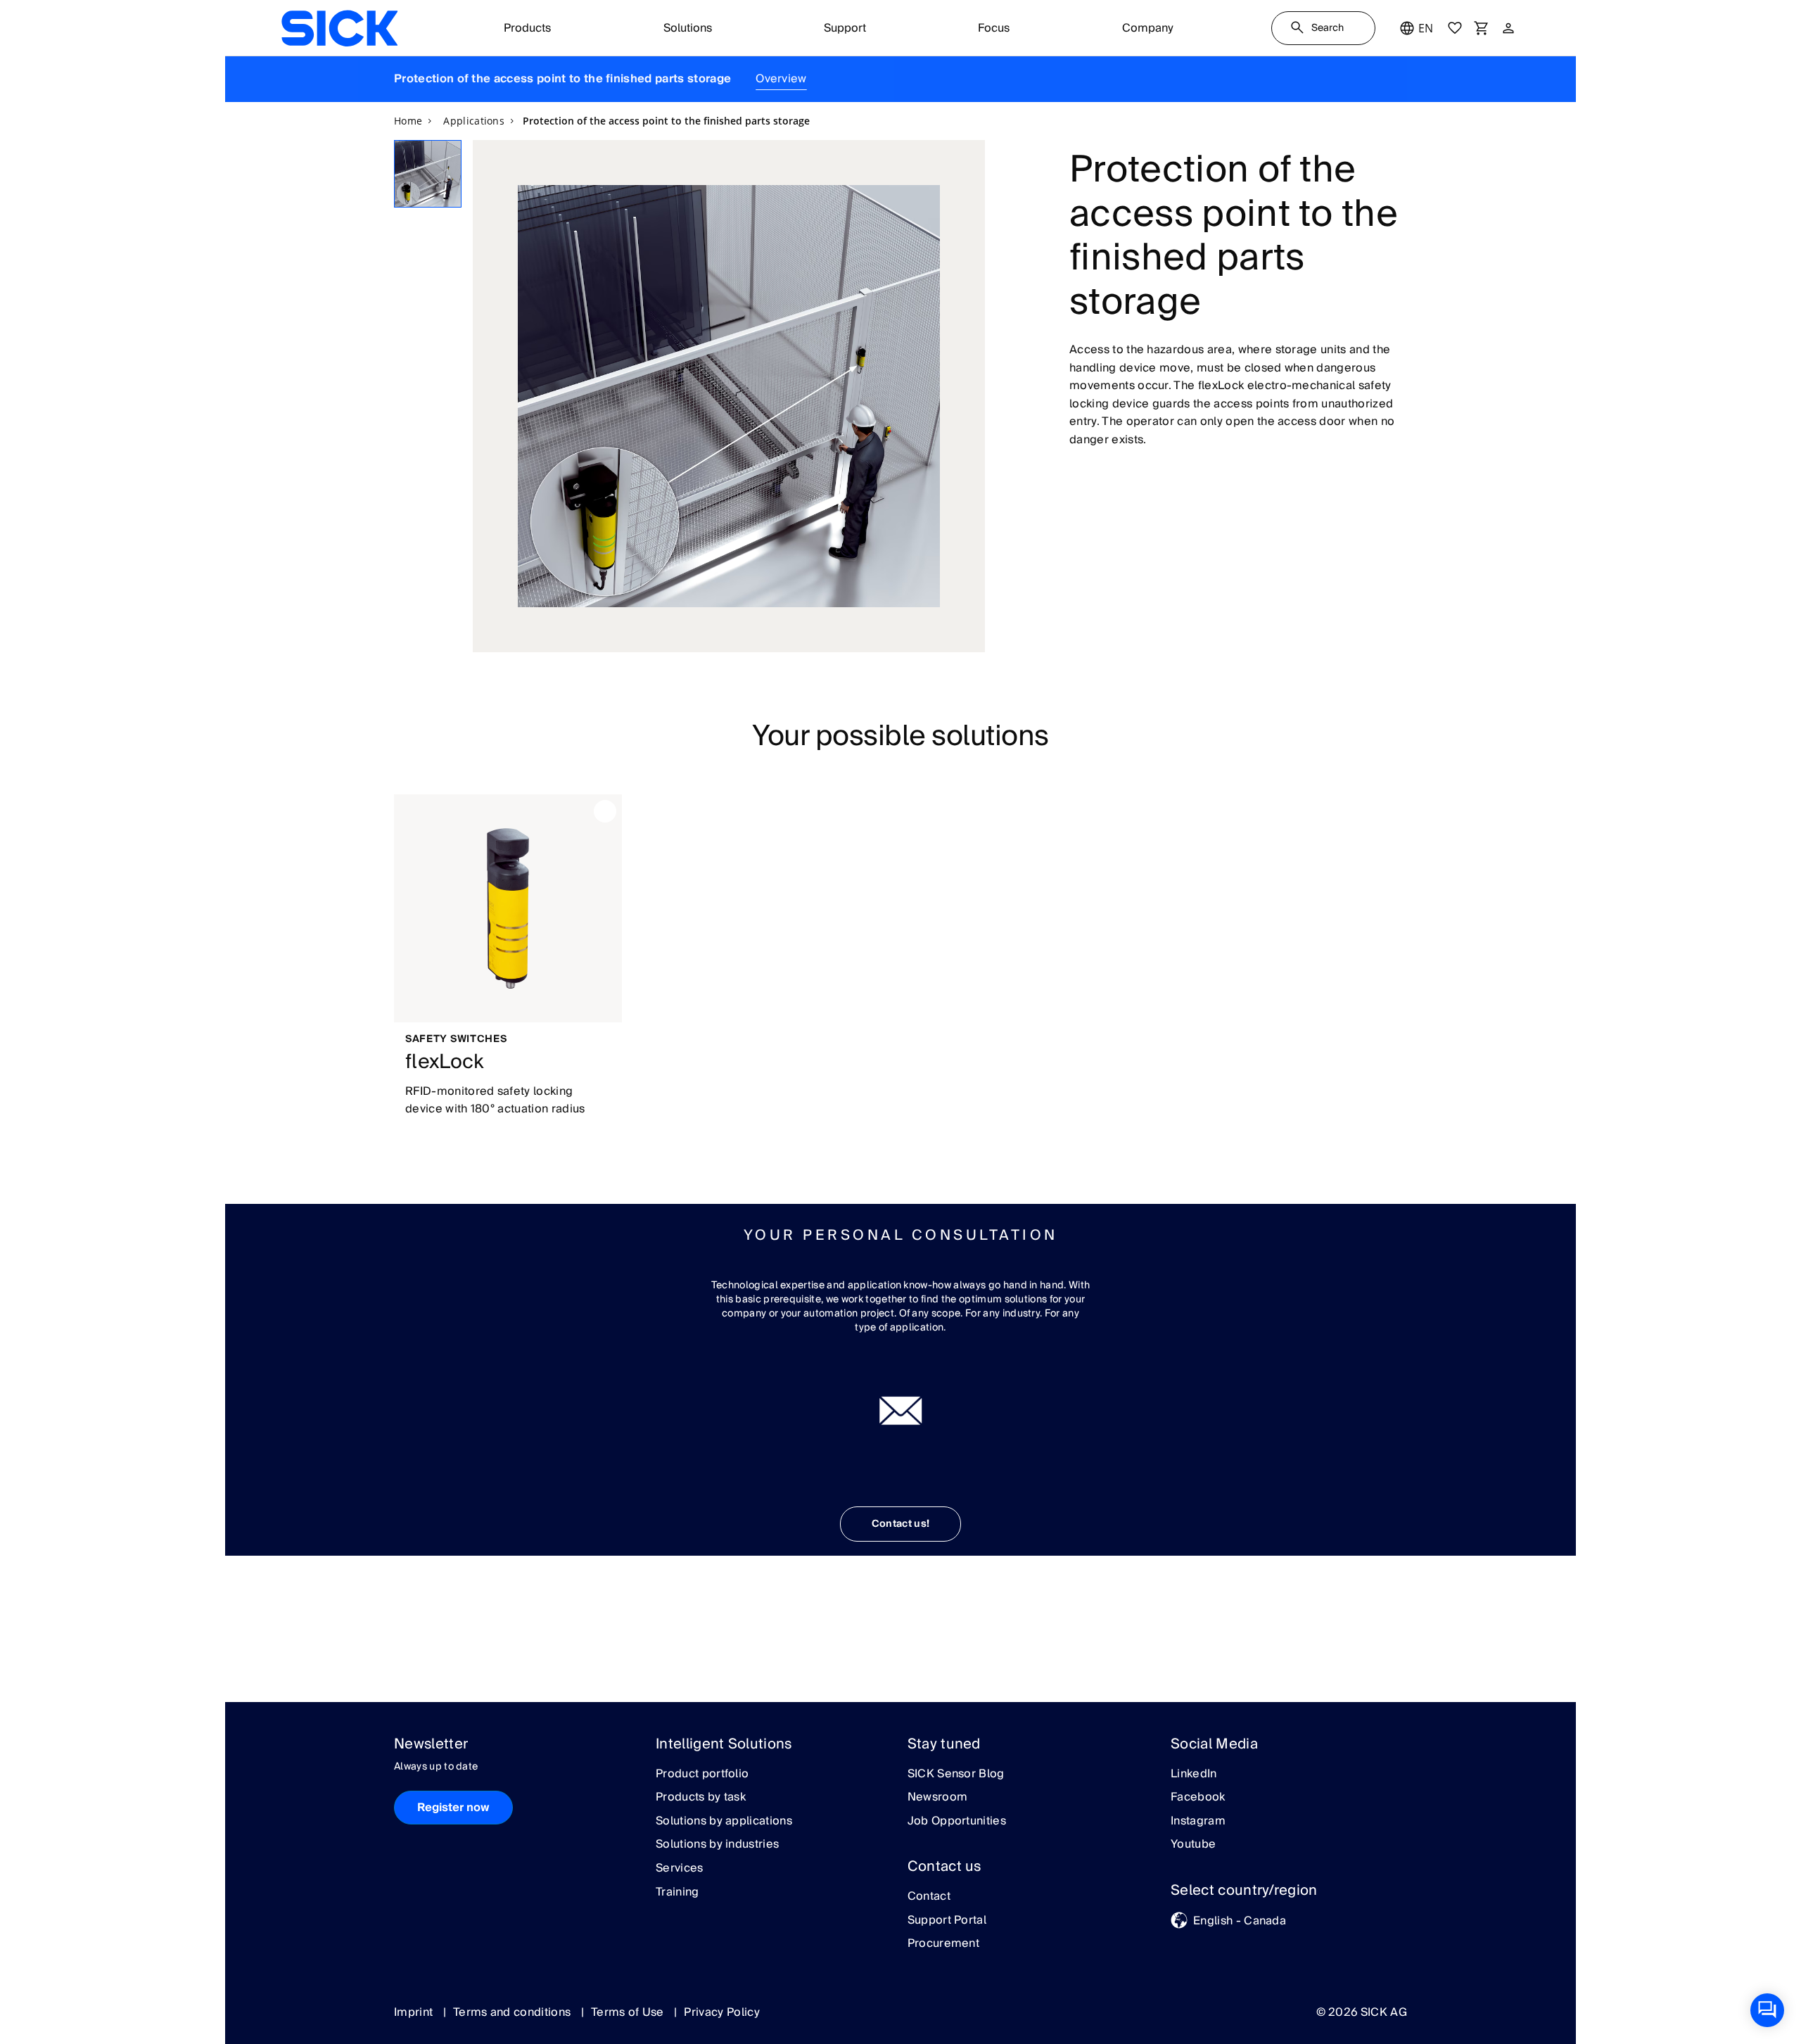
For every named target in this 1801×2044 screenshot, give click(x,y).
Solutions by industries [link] (717, 1845)
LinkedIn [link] (1194, 1775)
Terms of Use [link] (629, 2012)
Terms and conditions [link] (514, 2012)
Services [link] (680, 1869)
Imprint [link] (415, 2012)
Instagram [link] (1198, 1822)
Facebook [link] (1198, 1798)
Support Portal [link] (947, 1921)
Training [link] (677, 1893)
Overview (781, 79)
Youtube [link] (1193, 1845)
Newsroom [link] (938, 1798)
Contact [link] (929, 1897)
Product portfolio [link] (702, 1775)
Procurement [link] (944, 1944)
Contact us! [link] (901, 1524)
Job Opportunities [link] (957, 1822)
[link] (339, 28)
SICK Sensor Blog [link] (956, 1775)
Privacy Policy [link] (721, 2012)
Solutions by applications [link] (724, 1822)
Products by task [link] (701, 1798)
